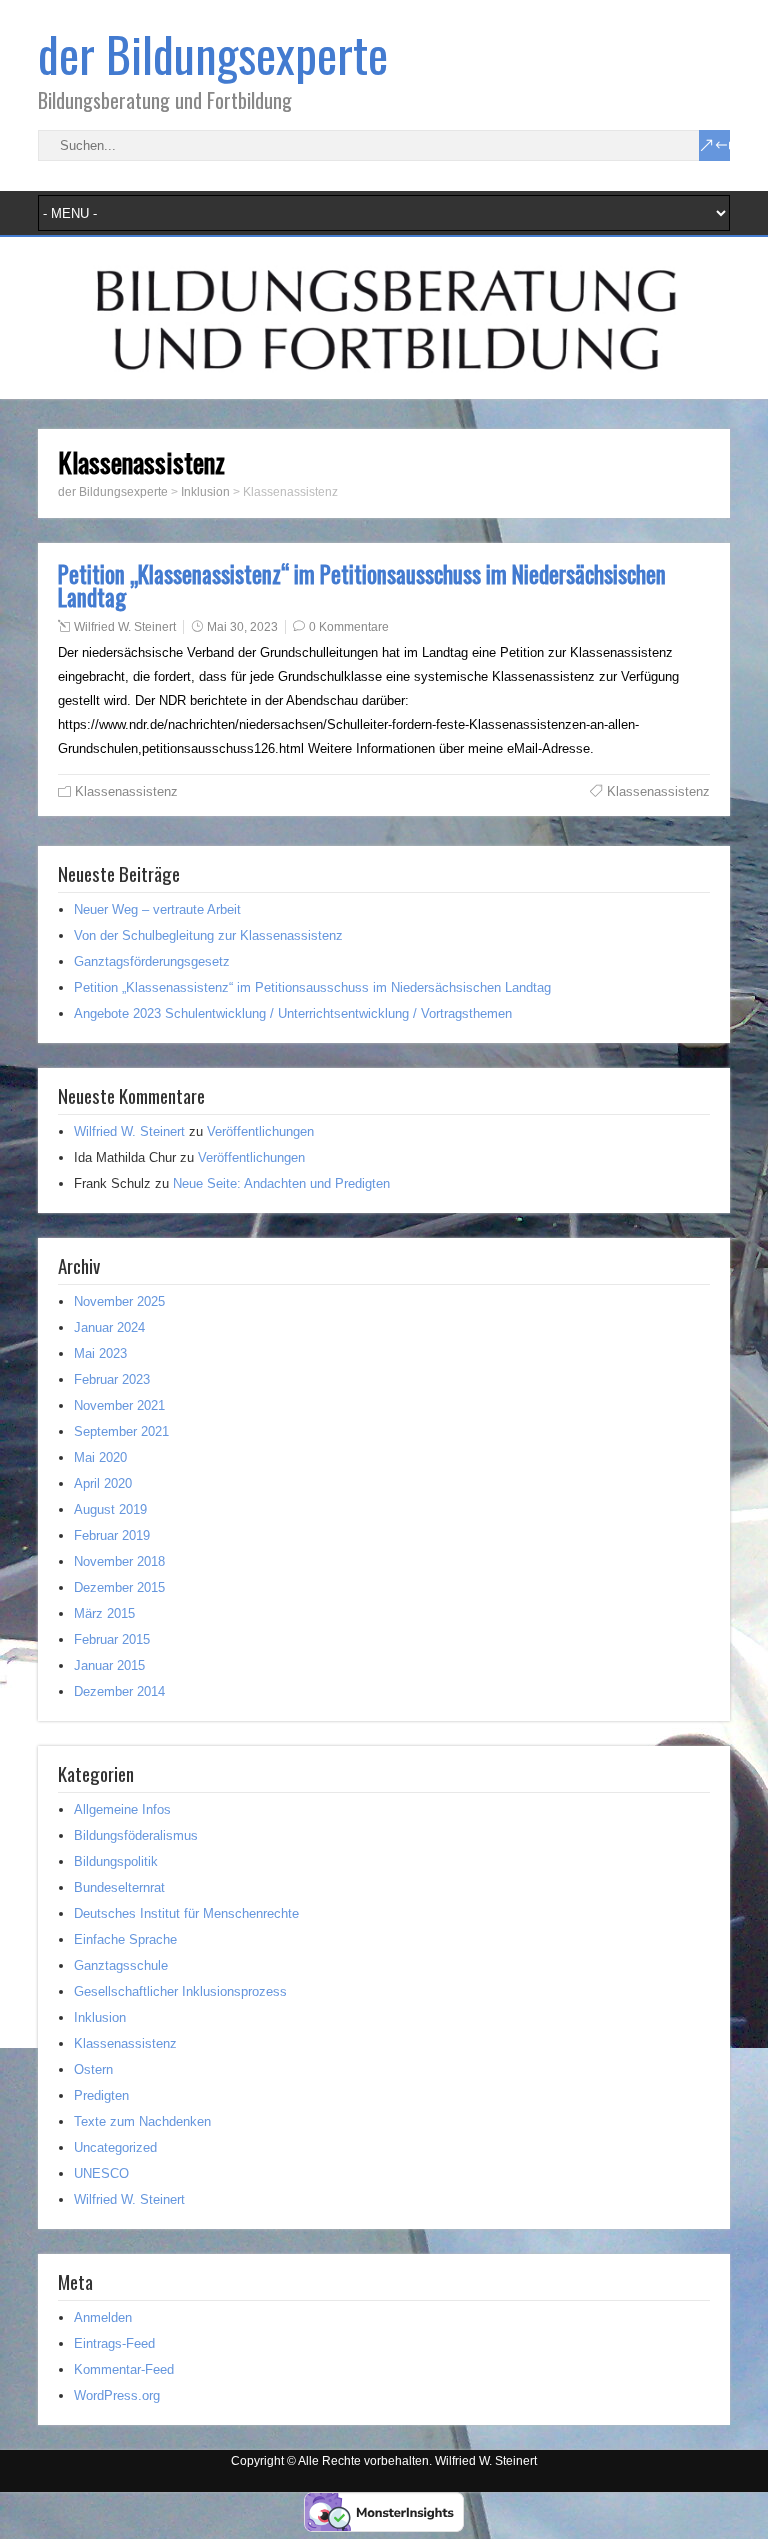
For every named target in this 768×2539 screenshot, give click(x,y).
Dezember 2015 (119, 1587)
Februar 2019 (112, 1535)
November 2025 (119, 1301)
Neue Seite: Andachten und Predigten (281, 1183)
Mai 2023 (100, 1353)
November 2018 (119, 1561)
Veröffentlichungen (260, 1131)
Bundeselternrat (119, 1887)
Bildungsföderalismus (136, 1835)
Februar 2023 (112, 1379)
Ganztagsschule (121, 1965)
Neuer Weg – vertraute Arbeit (157, 909)
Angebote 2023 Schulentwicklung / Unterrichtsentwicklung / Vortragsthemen (293, 1013)
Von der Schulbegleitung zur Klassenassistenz (208, 935)
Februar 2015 (112, 1639)
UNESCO (101, 2173)
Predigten (101, 2095)
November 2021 (119, 1405)
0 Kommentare (349, 627)
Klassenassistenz (126, 791)
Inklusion (100, 2017)
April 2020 (103, 1483)
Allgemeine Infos (122, 1809)
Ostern (93, 2069)
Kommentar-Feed (124, 2369)
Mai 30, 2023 (242, 627)
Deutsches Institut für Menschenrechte (186, 1913)
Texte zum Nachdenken (142, 2121)
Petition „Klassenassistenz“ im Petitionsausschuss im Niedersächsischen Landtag (362, 585)
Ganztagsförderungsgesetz (152, 961)
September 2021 (121, 1431)
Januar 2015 (109, 1665)
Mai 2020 (100, 1457)
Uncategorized (115, 2147)
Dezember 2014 (119, 1691)
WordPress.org (117, 2395)
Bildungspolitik (116, 1861)
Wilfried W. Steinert (125, 627)
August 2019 (110, 1509)
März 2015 (104, 1613)
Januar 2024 (109, 1327)
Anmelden (103, 2317)
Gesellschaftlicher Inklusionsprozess (180, 1991)
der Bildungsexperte (213, 53)
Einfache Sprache (125, 1939)
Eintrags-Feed (114, 2343)
